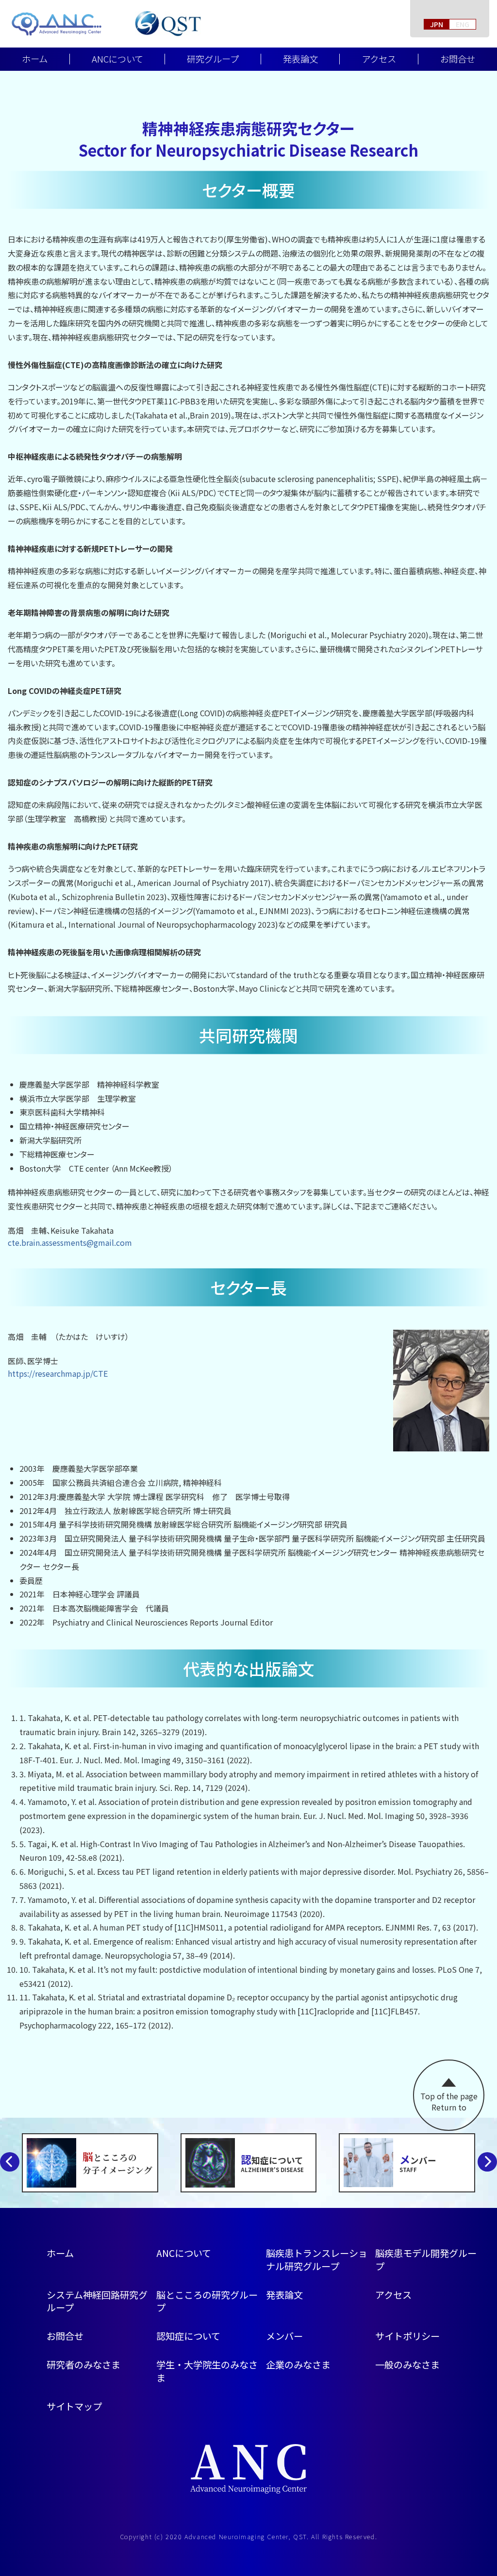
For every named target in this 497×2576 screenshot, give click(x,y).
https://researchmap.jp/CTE (58, 1373)
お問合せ (65, 2336)
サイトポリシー (407, 2336)
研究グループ (213, 59)
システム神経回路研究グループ (97, 2301)
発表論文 (300, 59)
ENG (463, 24)
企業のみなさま (298, 2365)
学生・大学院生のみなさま (207, 2371)
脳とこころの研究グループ (207, 2301)
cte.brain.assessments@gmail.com (70, 1242)
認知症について (188, 2336)
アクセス (379, 59)
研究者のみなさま (83, 2365)
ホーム (35, 59)
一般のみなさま (407, 2365)
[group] (90, 2163)
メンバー (284, 2336)
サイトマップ (74, 2406)
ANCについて (117, 59)
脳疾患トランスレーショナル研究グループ (317, 2260)
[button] (487, 2162)
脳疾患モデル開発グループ (426, 2260)
